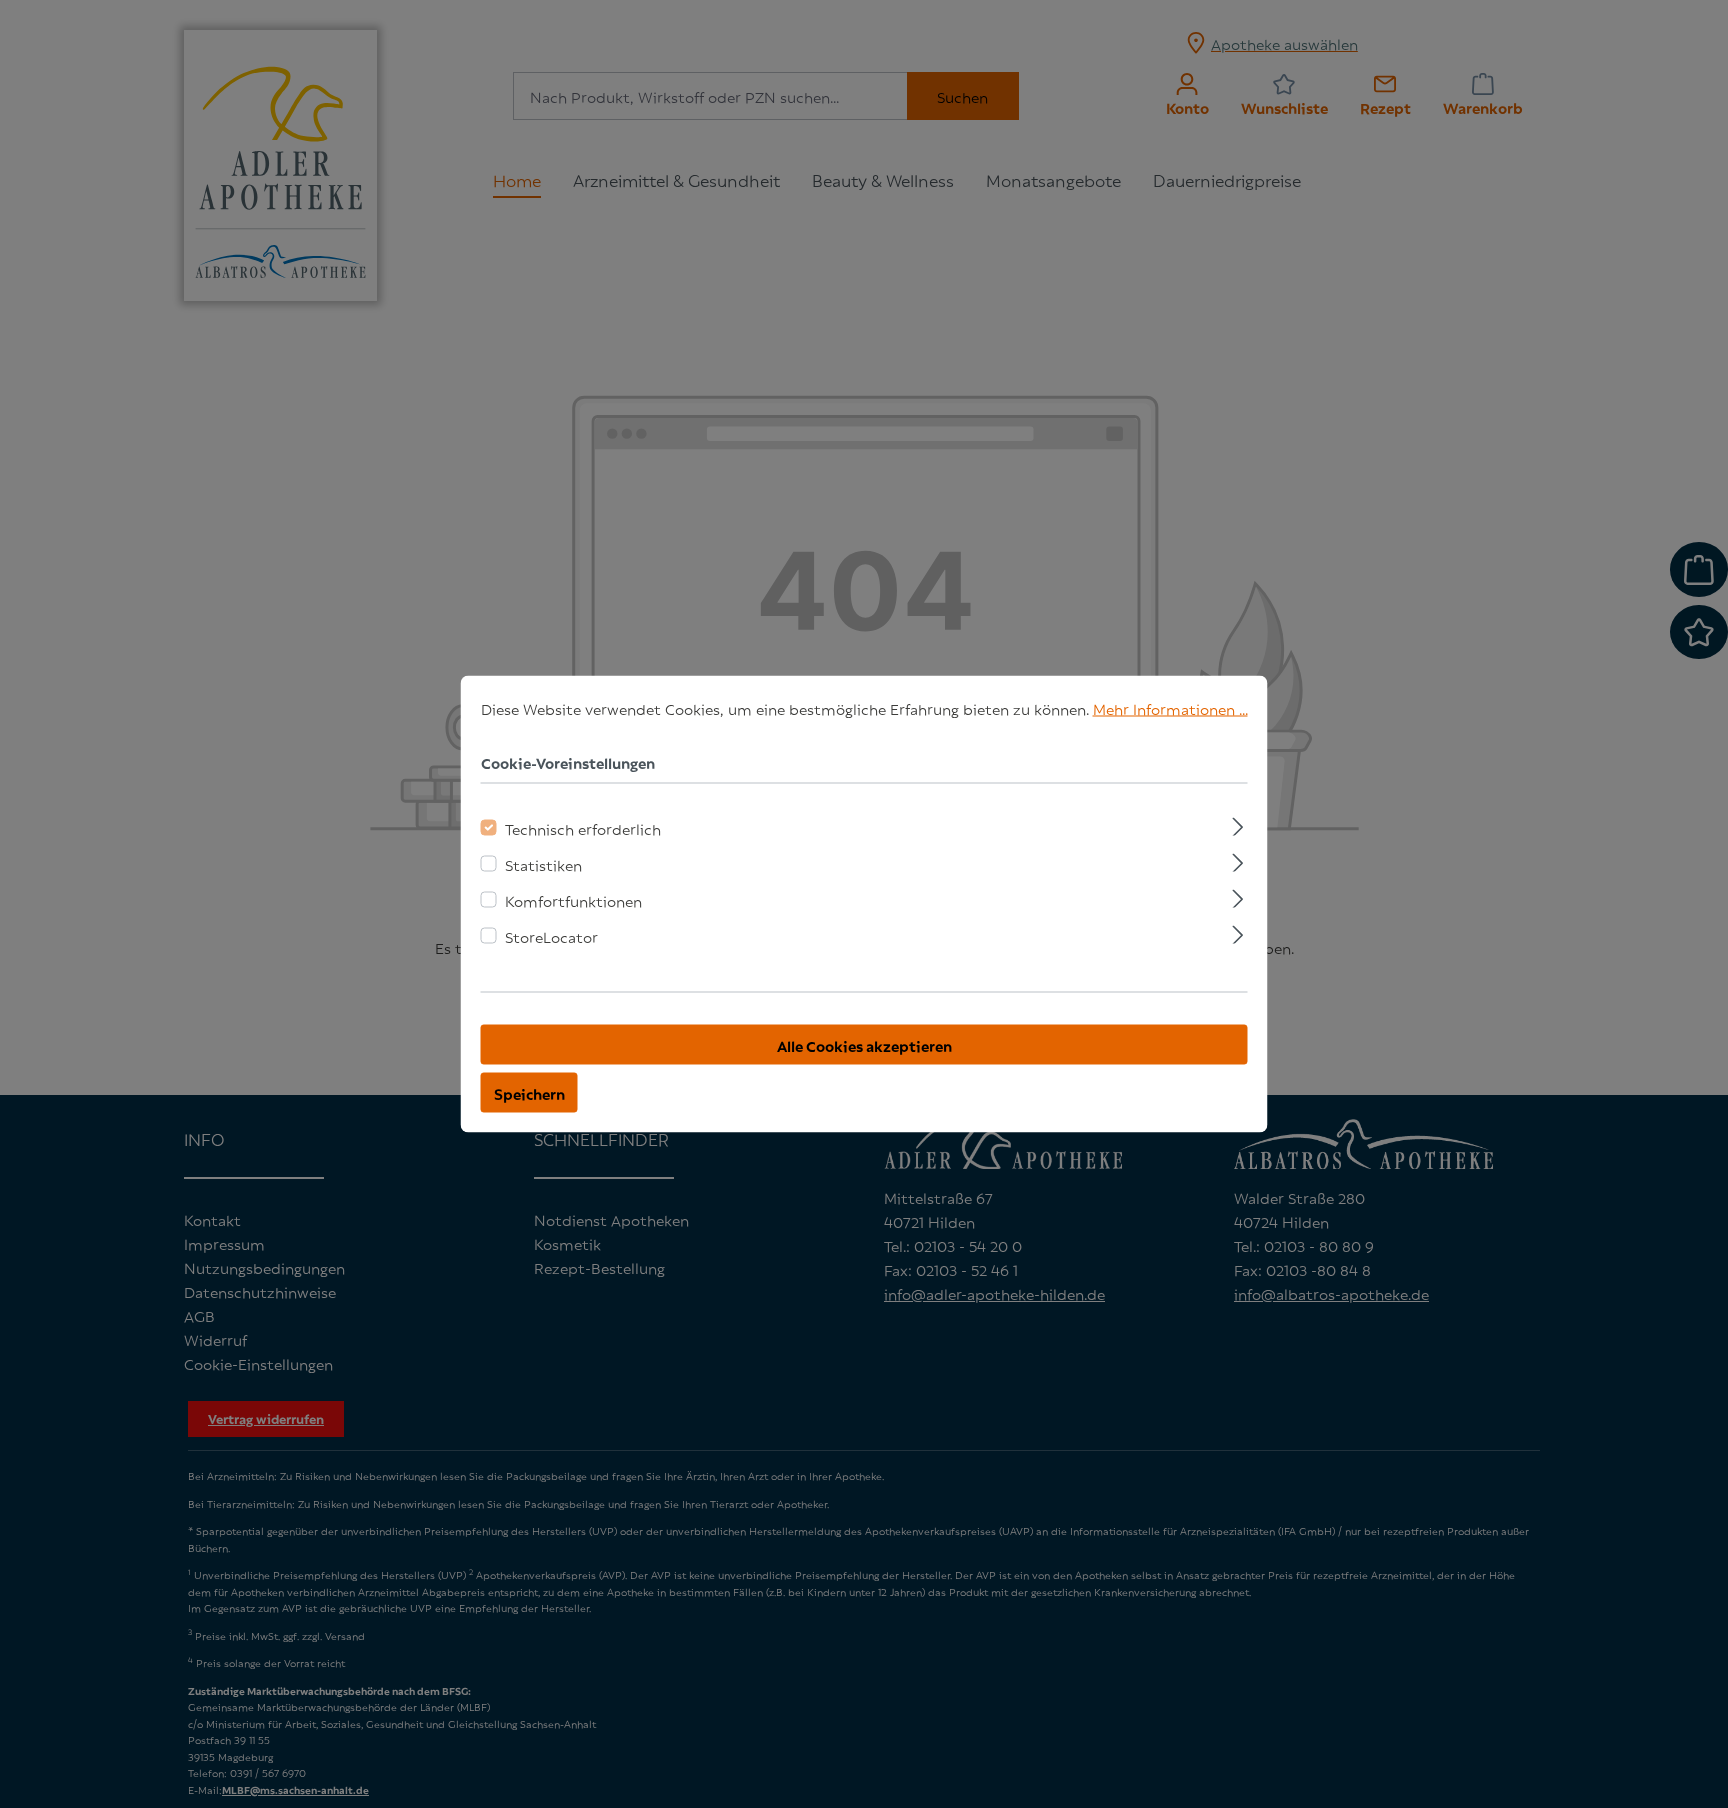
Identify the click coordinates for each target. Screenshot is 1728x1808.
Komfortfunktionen (573, 900)
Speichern (529, 1093)
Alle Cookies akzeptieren (864, 1045)
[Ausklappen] (1237, 824)
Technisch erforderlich (583, 828)
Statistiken (543, 864)
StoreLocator (551, 936)
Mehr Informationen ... (1170, 708)
